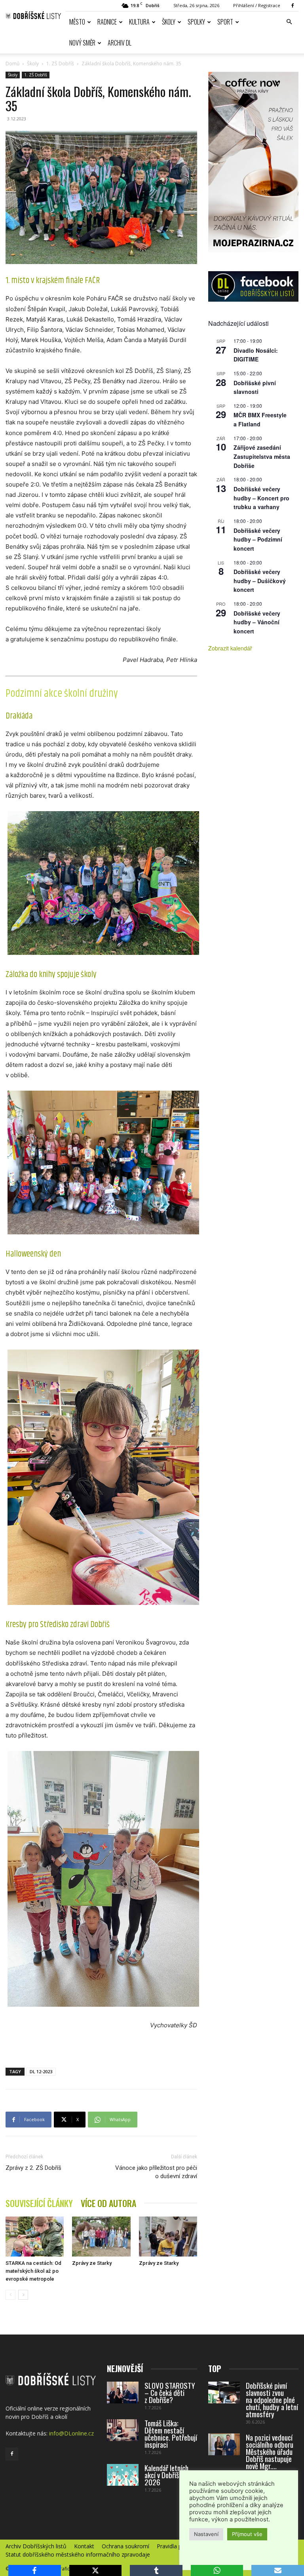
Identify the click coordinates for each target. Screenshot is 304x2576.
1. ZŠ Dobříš (60, 64)
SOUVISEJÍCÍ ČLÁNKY (39, 2203)
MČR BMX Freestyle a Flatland (260, 419)
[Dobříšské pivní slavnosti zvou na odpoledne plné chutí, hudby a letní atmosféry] (224, 2393)
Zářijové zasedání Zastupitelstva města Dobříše (262, 456)
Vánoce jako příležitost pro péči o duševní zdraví (156, 2172)
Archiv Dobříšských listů (36, 2546)
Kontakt (84, 2546)
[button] (289, 22)
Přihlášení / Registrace (257, 5)
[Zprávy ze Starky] (101, 2237)
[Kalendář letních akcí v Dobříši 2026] (123, 2475)
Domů (12, 64)
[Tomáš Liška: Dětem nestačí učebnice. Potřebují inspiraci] (123, 2430)
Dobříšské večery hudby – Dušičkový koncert (260, 581)
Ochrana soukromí (125, 2546)
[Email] (278, 2570)
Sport (225, 22)
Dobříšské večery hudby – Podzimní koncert (258, 539)
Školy (169, 22)
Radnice (107, 22)
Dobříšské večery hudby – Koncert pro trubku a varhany (261, 498)
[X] (96, 2570)
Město (77, 22)
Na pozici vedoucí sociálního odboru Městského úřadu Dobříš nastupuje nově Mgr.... (270, 2451)
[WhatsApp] (217, 2570)
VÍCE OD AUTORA (108, 2203)
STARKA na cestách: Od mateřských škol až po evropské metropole (33, 2271)
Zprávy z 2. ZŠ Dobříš (33, 2168)
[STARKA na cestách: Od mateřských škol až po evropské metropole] (35, 2237)
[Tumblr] (156, 2570)
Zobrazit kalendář (230, 648)
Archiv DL (120, 43)
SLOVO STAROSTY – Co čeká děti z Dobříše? (170, 2392)
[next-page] (23, 2295)
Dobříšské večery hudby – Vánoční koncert (257, 622)
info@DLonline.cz (71, 2433)
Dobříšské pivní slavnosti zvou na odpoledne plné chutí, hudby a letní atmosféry (272, 2399)
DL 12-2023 (41, 2071)
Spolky (196, 22)
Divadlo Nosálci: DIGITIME (256, 355)
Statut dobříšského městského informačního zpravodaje (78, 2555)
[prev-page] (10, 2295)
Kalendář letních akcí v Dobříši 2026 (166, 2475)
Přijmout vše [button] (247, 2534)
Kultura (139, 22)
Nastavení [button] (206, 2534)
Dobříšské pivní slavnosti (255, 387)
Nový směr (82, 43)
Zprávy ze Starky (92, 2263)
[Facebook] (293, 6)
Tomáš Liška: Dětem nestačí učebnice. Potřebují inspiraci (171, 2433)
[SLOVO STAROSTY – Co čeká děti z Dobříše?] (123, 2393)
